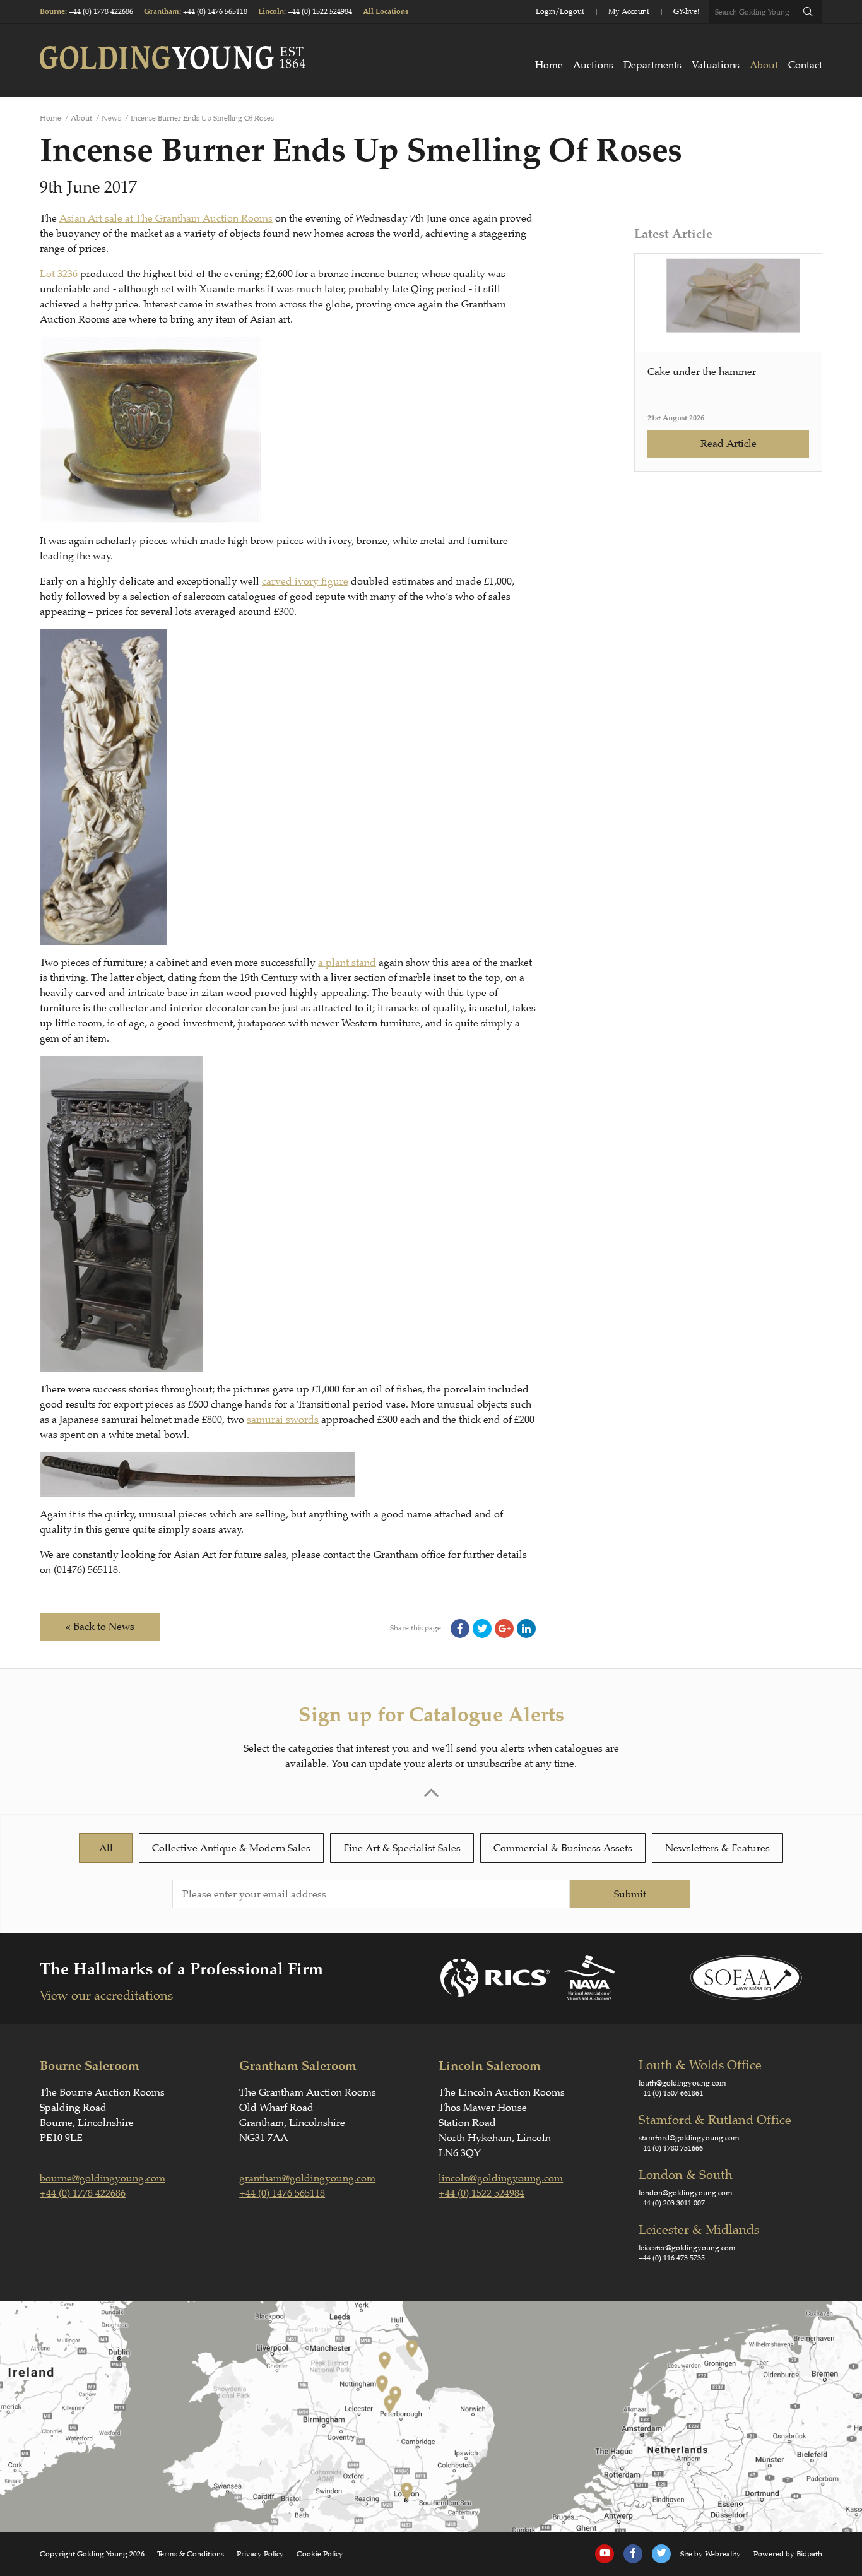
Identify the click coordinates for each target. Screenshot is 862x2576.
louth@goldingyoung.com (682, 2083)
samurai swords (283, 1420)
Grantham (162, 12)
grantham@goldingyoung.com (307, 2178)
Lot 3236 (59, 274)
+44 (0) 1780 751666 (671, 2148)
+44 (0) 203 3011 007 (672, 2203)
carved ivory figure (305, 581)
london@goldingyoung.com (686, 2193)
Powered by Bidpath (788, 2554)
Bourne (52, 12)
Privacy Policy (260, 2554)
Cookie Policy (320, 2554)
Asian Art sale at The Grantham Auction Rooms (166, 218)
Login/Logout (560, 11)
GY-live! (686, 11)
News (111, 118)
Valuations (716, 65)
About (764, 65)
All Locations (386, 12)
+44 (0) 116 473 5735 (672, 2258)
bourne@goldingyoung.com (103, 2178)
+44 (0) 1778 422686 (101, 11)
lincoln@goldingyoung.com (501, 2178)
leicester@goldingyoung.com (687, 2248)
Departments (652, 65)
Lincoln (271, 12)
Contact (805, 65)
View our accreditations (106, 1996)
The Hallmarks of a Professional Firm (181, 1969)
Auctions (593, 65)
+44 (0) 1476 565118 (215, 11)
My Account (629, 11)
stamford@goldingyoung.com (689, 2138)
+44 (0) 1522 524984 (320, 11)
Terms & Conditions (191, 2554)
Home (549, 65)
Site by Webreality (711, 2554)
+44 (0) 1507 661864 (671, 2093)
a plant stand (347, 963)
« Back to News (100, 1627)
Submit (630, 1894)
